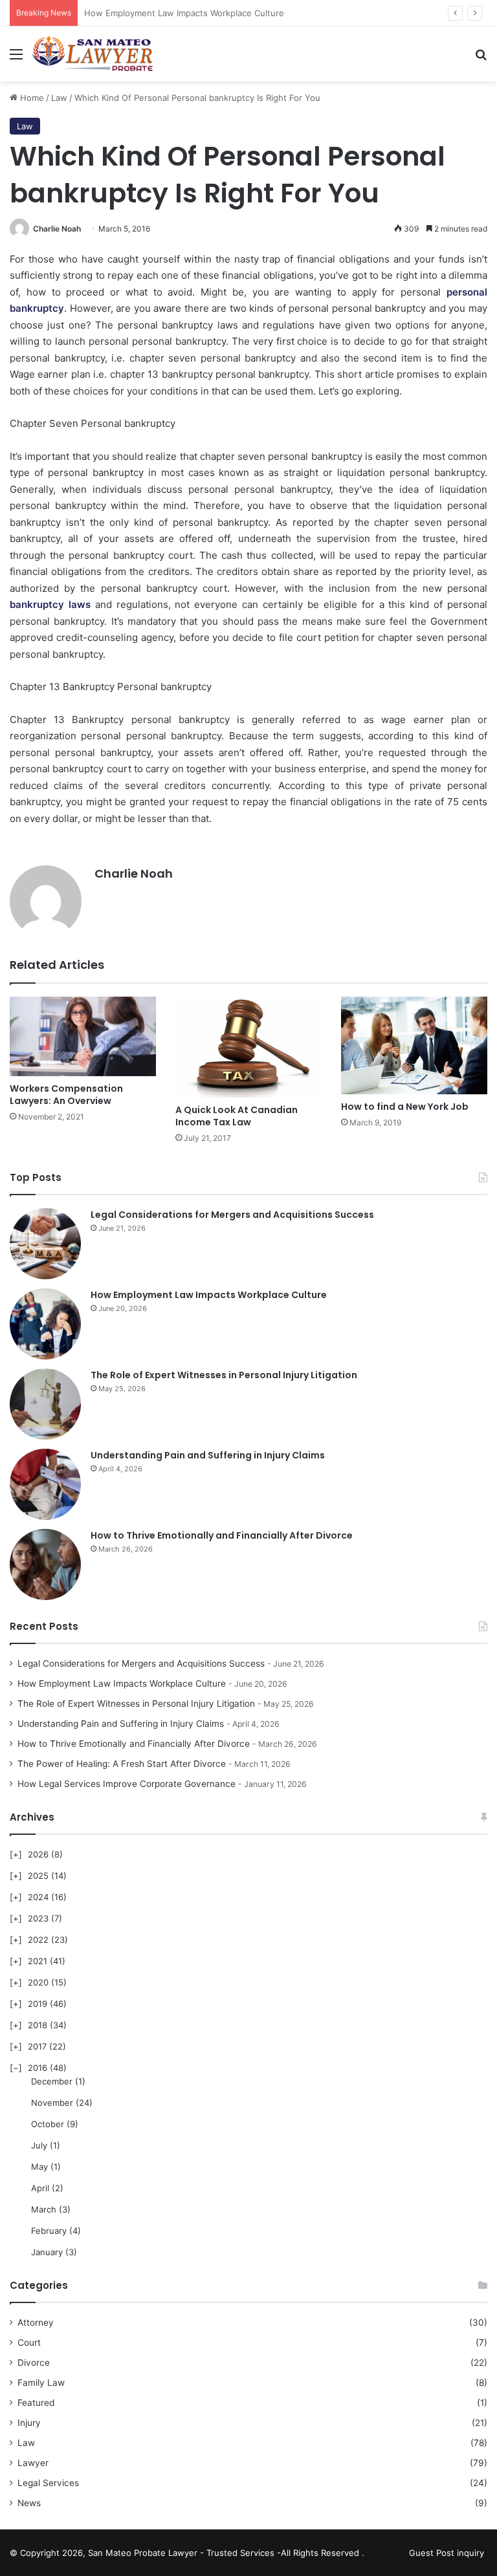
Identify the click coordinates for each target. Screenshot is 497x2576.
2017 (37, 2046)
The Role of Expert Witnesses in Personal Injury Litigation (224, 1375)
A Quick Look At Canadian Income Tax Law (237, 1116)
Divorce (34, 2363)
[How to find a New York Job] (414, 1045)
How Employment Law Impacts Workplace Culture (209, 1295)
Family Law (41, 2383)
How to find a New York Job (405, 1107)
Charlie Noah (57, 229)
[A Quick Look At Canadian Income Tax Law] (248, 1047)
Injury (29, 2423)
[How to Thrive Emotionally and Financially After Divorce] (45, 1564)
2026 (38, 1854)
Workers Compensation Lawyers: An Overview (66, 1095)
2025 (38, 1876)
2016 (38, 2068)
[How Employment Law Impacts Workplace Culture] (45, 1324)
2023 (38, 1918)
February (49, 2231)
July (39, 2145)
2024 (38, 1897)
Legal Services (48, 2483)
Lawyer (33, 2463)
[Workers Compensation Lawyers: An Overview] (83, 1036)
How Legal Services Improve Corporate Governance (127, 1784)
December (52, 2081)
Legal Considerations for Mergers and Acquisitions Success (232, 1215)
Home (31, 98)
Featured (36, 2403)
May (39, 2167)
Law (59, 98)
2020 (38, 1982)
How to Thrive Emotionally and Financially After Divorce (222, 1535)
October (48, 2124)
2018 (38, 2025)
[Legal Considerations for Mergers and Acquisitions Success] (45, 1244)
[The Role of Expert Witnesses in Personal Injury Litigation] (45, 1404)
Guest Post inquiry (447, 2553)
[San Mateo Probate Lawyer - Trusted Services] (94, 54)
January (47, 2252)
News (29, 2503)
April (40, 2188)
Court (29, 2343)
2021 (38, 1961)
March (44, 2209)
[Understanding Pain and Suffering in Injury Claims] (45, 1484)
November (52, 2103)
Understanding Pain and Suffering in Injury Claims (208, 1455)
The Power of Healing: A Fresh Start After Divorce (122, 1764)
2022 (38, 1940)
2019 (38, 2004)
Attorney (36, 2322)
